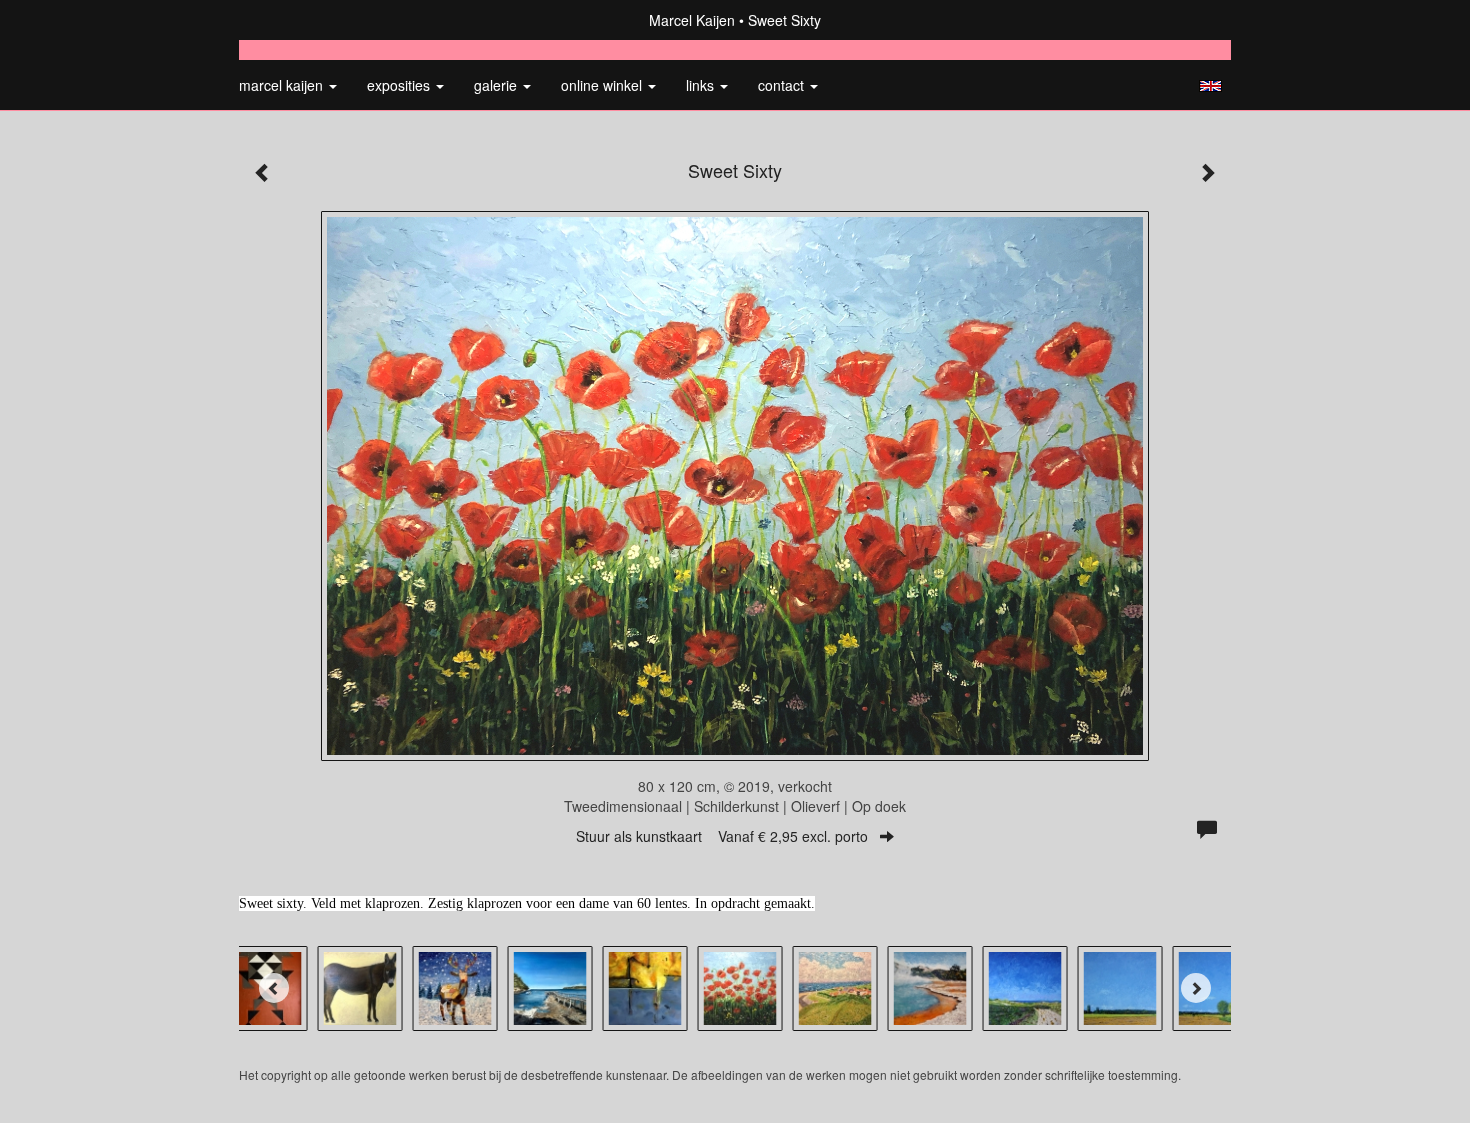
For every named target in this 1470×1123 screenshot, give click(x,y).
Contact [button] (783, 85)
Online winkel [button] (603, 85)
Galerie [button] (497, 85)
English (1210, 86)
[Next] (1196, 988)
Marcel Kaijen (692, 20)
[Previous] (274, 988)
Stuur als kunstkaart (722, 836)
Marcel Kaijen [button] (283, 85)
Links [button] (702, 85)
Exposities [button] (400, 85)
